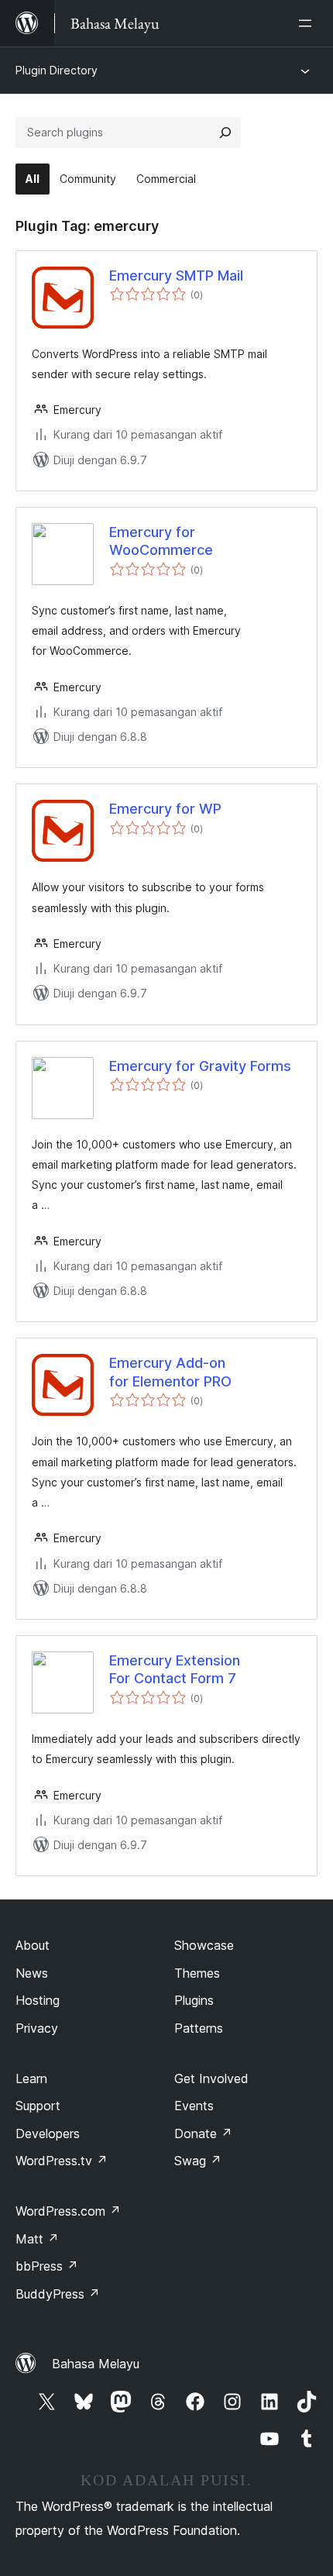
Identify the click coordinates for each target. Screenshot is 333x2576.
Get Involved (211, 2078)
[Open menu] (308, 23)
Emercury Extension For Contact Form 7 (175, 1669)
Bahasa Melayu (96, 2364)
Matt (37, 2239)
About (33, 1945)
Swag (198, 2161)
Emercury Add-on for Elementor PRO (170, 1372)
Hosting (38, 2000)
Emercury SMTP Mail (176, 276)
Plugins (194, 2000)
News (32, 1973)
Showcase (204, 1945)
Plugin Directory (57, 70)
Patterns (199, 2028)
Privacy (37, 2028)
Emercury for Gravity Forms (200, 1066)
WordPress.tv (62, 2161)
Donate (203, 2133)
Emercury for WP (165, 809)
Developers (48, 2133)
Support (38, 2106)
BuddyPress (58, 2294)
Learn (31, 2078)
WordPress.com (68, 2211)
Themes (197, 1973)
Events (194, 2106)
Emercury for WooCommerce (161, 541)
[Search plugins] (225, 133)
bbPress (47, 2266)
